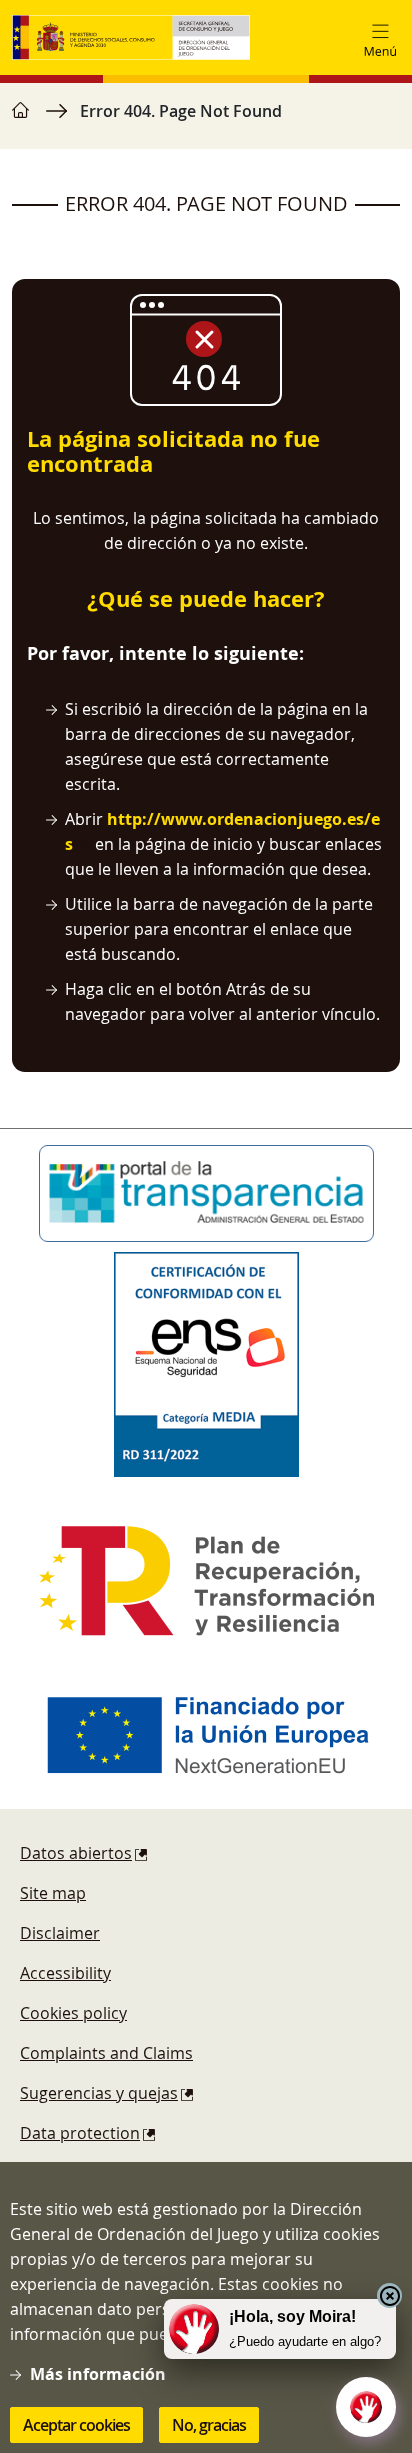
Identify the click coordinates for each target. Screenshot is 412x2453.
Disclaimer (60, 1933)
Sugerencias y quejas (99, 2093)
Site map (53, 1893)
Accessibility (65, 1973)
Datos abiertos (76, 1853)
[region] (206, 121)
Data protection (80, 2133)
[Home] (131, 37)
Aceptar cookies (76, 2425)
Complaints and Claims (106, 2053)
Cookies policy (73, 2013)
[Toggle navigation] (380, 38)
